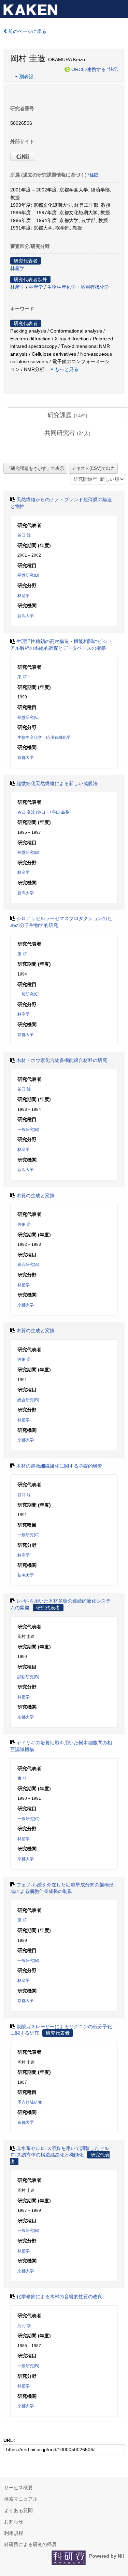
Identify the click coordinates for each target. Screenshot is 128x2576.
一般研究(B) (28, 1130)
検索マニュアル (21, 2499)
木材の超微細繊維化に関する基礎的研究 (59, 1466)
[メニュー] (120, 8)
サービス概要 (18, 2488)
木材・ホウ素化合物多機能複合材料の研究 (62, 1060)
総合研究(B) (28, 1400)
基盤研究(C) (29, 717)
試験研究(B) (28, 1677)
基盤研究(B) (28, 575)
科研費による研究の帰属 (30, 2544)
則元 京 (24, 2326)
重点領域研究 (30, 2102)
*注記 (112, 69)
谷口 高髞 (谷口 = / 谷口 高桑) (44, 812)
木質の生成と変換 (35, 1196)
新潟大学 (26, 616)
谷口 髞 (24, 535)
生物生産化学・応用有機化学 (78, 287)
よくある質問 (18, 2510)
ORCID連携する (89, 69)
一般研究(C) (29, 994)
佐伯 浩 (24, 1224)
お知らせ (14, 2522)
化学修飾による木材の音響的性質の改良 (59, 2297)
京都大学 (26, 758)
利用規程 (14, 2533)
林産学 (17, 268)
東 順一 (24, 677)
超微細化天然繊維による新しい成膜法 (57, 783)
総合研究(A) (28, 1265)
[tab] (67, 416)
